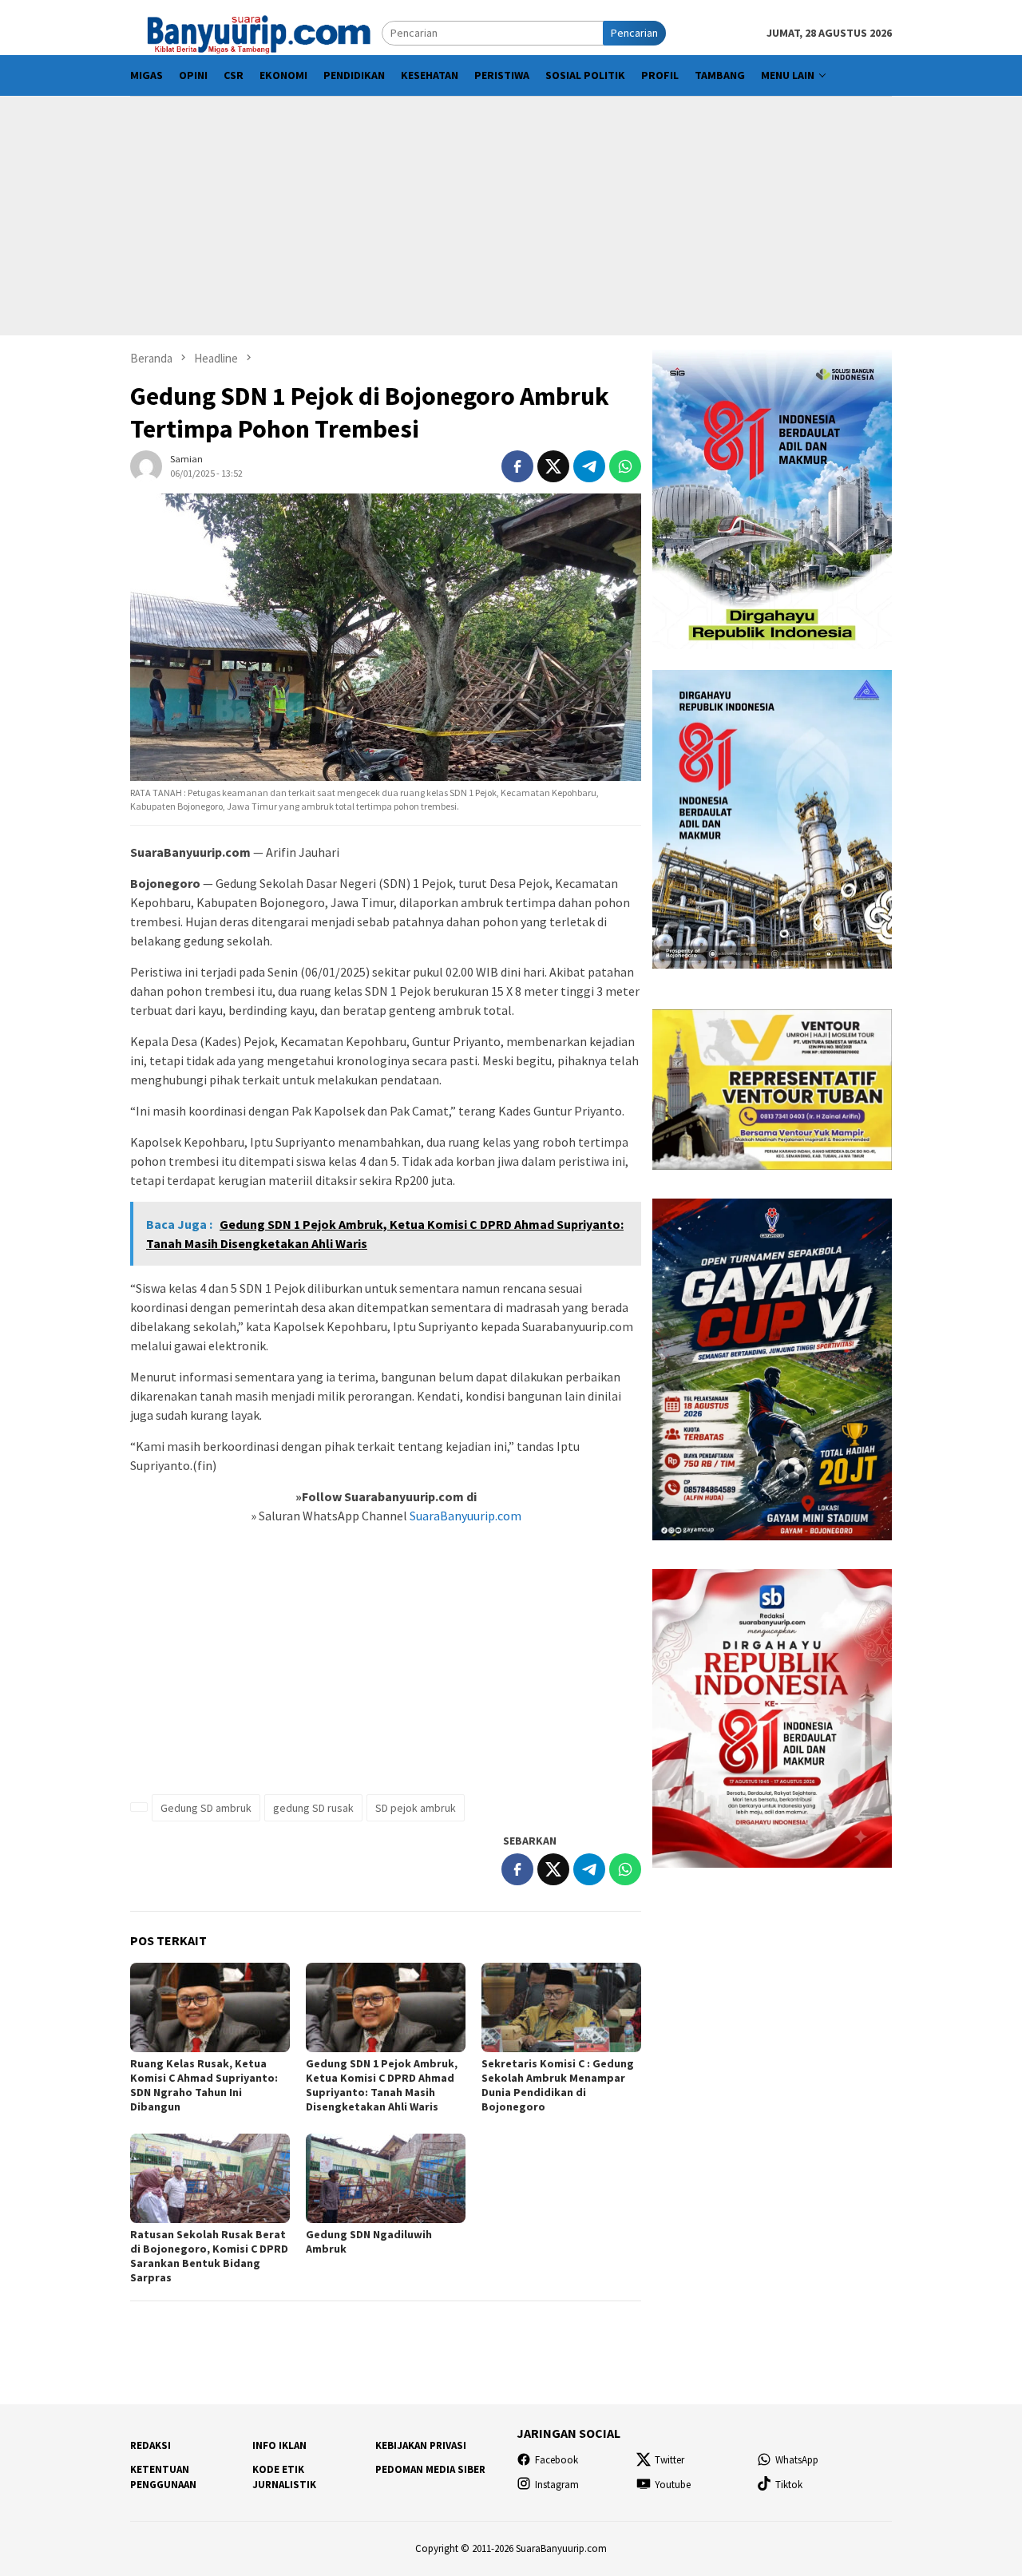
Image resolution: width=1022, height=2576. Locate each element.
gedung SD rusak (313, 1808)
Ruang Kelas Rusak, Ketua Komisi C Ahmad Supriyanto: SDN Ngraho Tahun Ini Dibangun (204, 2085)
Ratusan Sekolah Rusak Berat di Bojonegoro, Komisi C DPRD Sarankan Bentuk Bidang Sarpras (209, 2256)
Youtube (673, 2485)
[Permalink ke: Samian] (146, 465)
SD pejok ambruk (416, 1808)
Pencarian (634, 33)
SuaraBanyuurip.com (464, 1516)
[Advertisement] (511, 216)
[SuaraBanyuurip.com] (256, 32)
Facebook (557, 2460)
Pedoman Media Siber (430, 2469)
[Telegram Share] (589, 466)
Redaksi (151, 2445)
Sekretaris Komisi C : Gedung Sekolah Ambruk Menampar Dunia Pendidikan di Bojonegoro (558, 2085)
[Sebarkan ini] (517, 466)
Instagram (557, 2485)
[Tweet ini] (553, 466)
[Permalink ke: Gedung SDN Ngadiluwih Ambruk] (386, 2178)
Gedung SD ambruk (206, 1808)
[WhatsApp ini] (625, 466)
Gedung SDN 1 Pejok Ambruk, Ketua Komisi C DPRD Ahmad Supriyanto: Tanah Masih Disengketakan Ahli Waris (382, 2085)
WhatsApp (797, 2460)
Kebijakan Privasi (421, 2445)
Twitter (669, 2460)
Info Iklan (279, 2445)
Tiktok (789, 2485)
